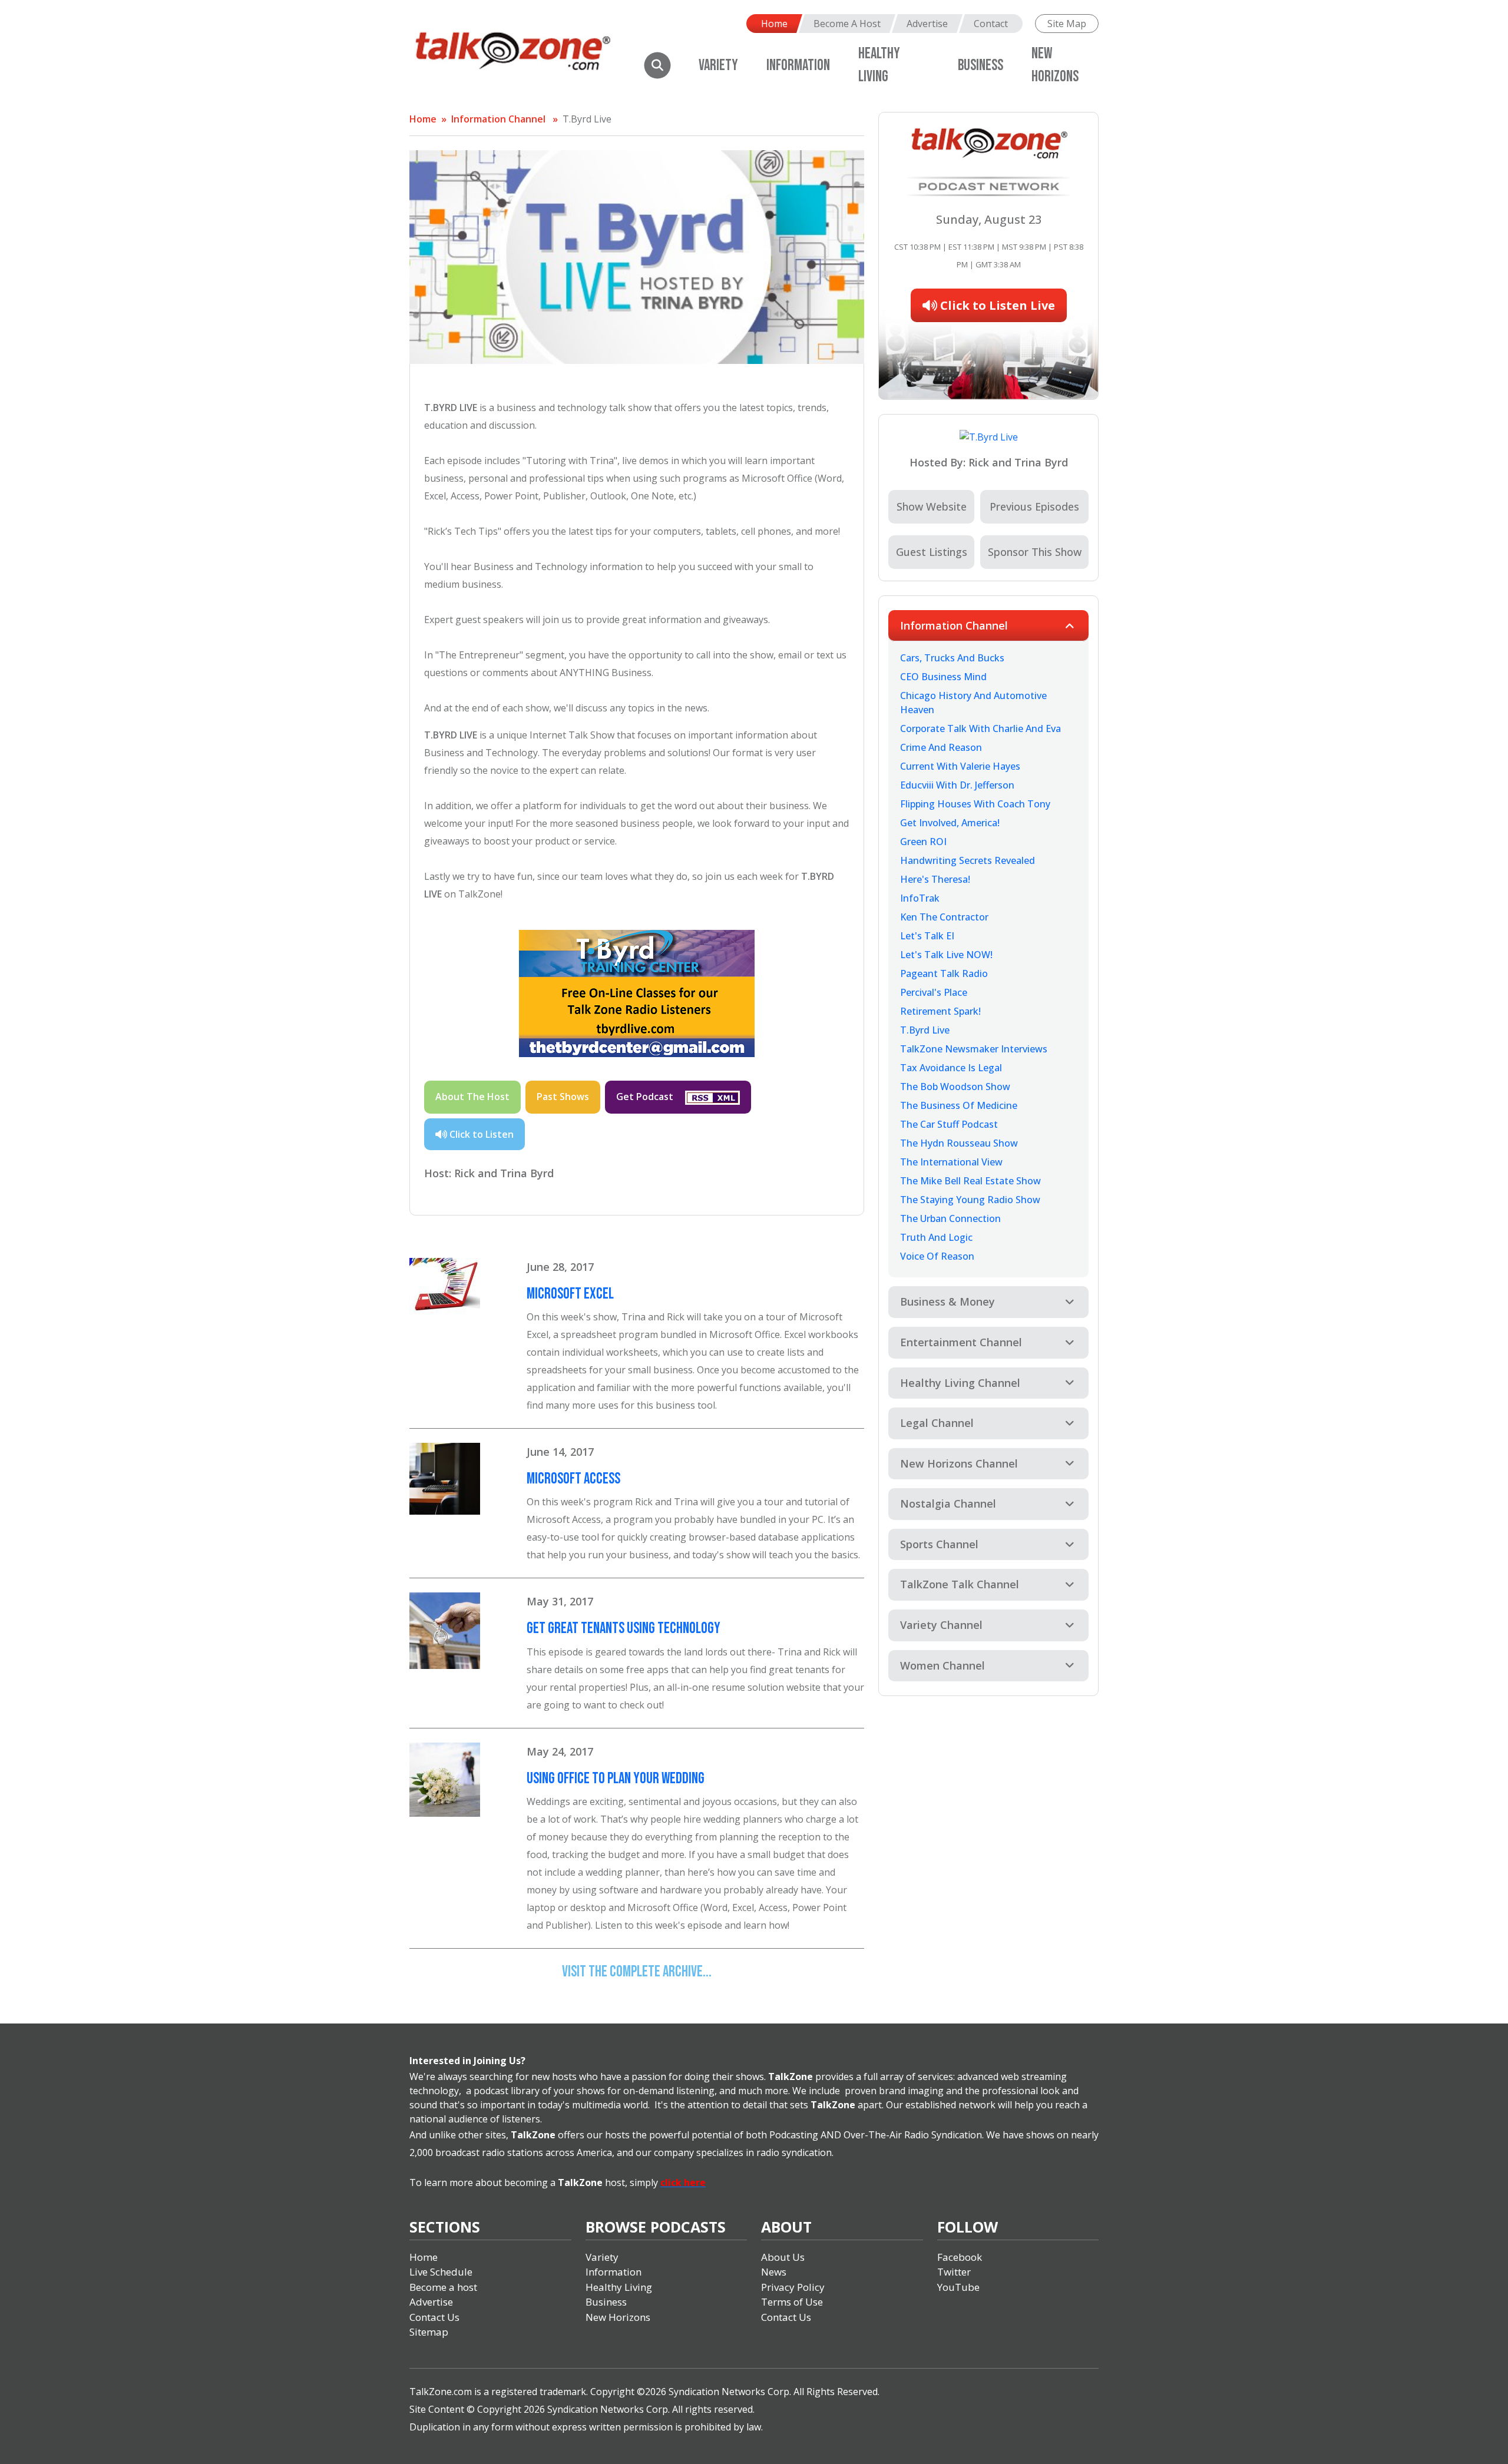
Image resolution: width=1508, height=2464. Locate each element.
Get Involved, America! (950, 823)
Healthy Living (619, 2287)
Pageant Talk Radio (944, 973)
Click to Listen (480, 1134)
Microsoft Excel (570, 1294)
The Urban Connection (950, 1218)
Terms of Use (792, 2302)
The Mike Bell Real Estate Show (970, 1181)
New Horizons (618, 2317)
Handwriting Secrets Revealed (968, 860)
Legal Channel (937, 1423)
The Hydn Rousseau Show (959, 1143)
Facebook (960, 2257)
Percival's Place (934, 992)
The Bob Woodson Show (955, 1087)
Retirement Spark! (940, 1011)
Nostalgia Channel (948, 1503)
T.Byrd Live (587, 119)
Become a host (443, 2287)
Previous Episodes (1034, 506)
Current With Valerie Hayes (960, 766)
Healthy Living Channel (960, 1383)
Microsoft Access (573, 1479)
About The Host (472, 1097)
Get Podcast (646, 1097)
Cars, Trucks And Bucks (952, 658)
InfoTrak (920, 898)
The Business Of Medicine (959, 1105)
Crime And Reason (941, 747)
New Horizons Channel (959, 1463)
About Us (783, 2257)
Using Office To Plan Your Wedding (616, 1779)
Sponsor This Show (1035, 552)
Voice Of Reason (937, 1256)
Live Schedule (441, 2272)
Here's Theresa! (935, 879)
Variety (718, 66)
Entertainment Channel (961, 1342)
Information (798, 66)
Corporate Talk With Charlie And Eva (980, 728)
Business (980, 66)
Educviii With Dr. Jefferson (957, 785)
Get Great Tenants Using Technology (624, 1629)
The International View (951, 1162)
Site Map (1067, 24)
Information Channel (498, 119)
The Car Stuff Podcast (949, 1124)
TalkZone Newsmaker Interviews (974, 1049)
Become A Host (847, 24)
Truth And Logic (936, 1237)
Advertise (927, 24)
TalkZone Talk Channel (960, 1584)
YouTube (958, 2287)
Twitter (954, 2272)
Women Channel (943, 1665)
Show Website (932, 506)
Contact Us (434, 2317)
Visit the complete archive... (637, 1972)
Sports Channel (939, 1544)
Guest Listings (932, 552)
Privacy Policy (793, 2287)
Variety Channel (941, 1625)
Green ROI (923, 842)
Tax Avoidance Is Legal (951, 1068)
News (774, 2272)
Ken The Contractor (944, 917)
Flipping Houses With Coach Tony (975, 804)
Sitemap (429, 2332)
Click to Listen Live (996, 305)
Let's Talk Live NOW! (946, 955)
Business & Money (948, 1301)
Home (774, 24)
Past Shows (563, 1097)
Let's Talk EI (927, 936)
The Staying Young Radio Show (970, 1200)
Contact (991, 24)
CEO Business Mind (943, 677)
